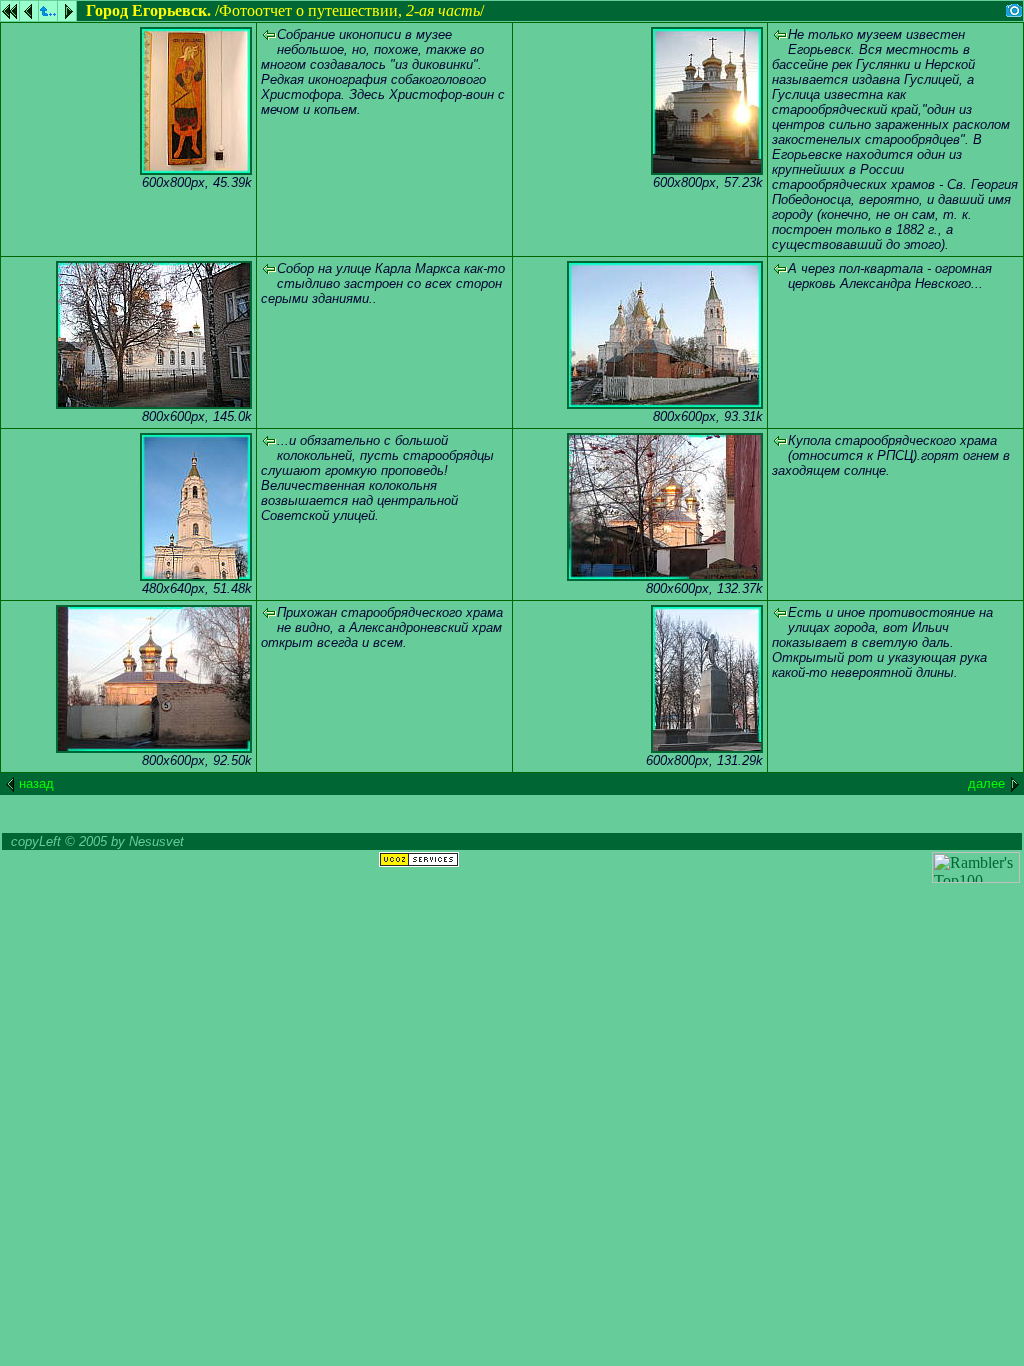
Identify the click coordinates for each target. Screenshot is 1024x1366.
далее (986, 783)
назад (36, 783)
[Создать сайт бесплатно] (419, 861)
